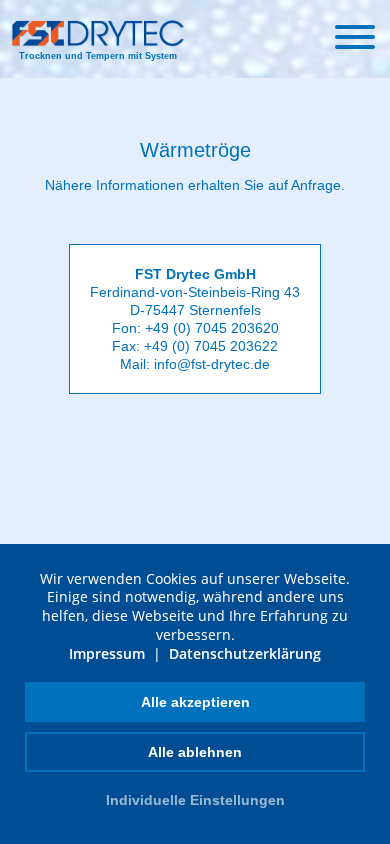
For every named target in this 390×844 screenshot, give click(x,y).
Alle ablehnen (195, 752)
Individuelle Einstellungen (195, 800)
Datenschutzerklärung (245, 653)
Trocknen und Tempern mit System (98, 56)
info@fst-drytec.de (212, 364)
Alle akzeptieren (195, 702)
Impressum (107, 653)
